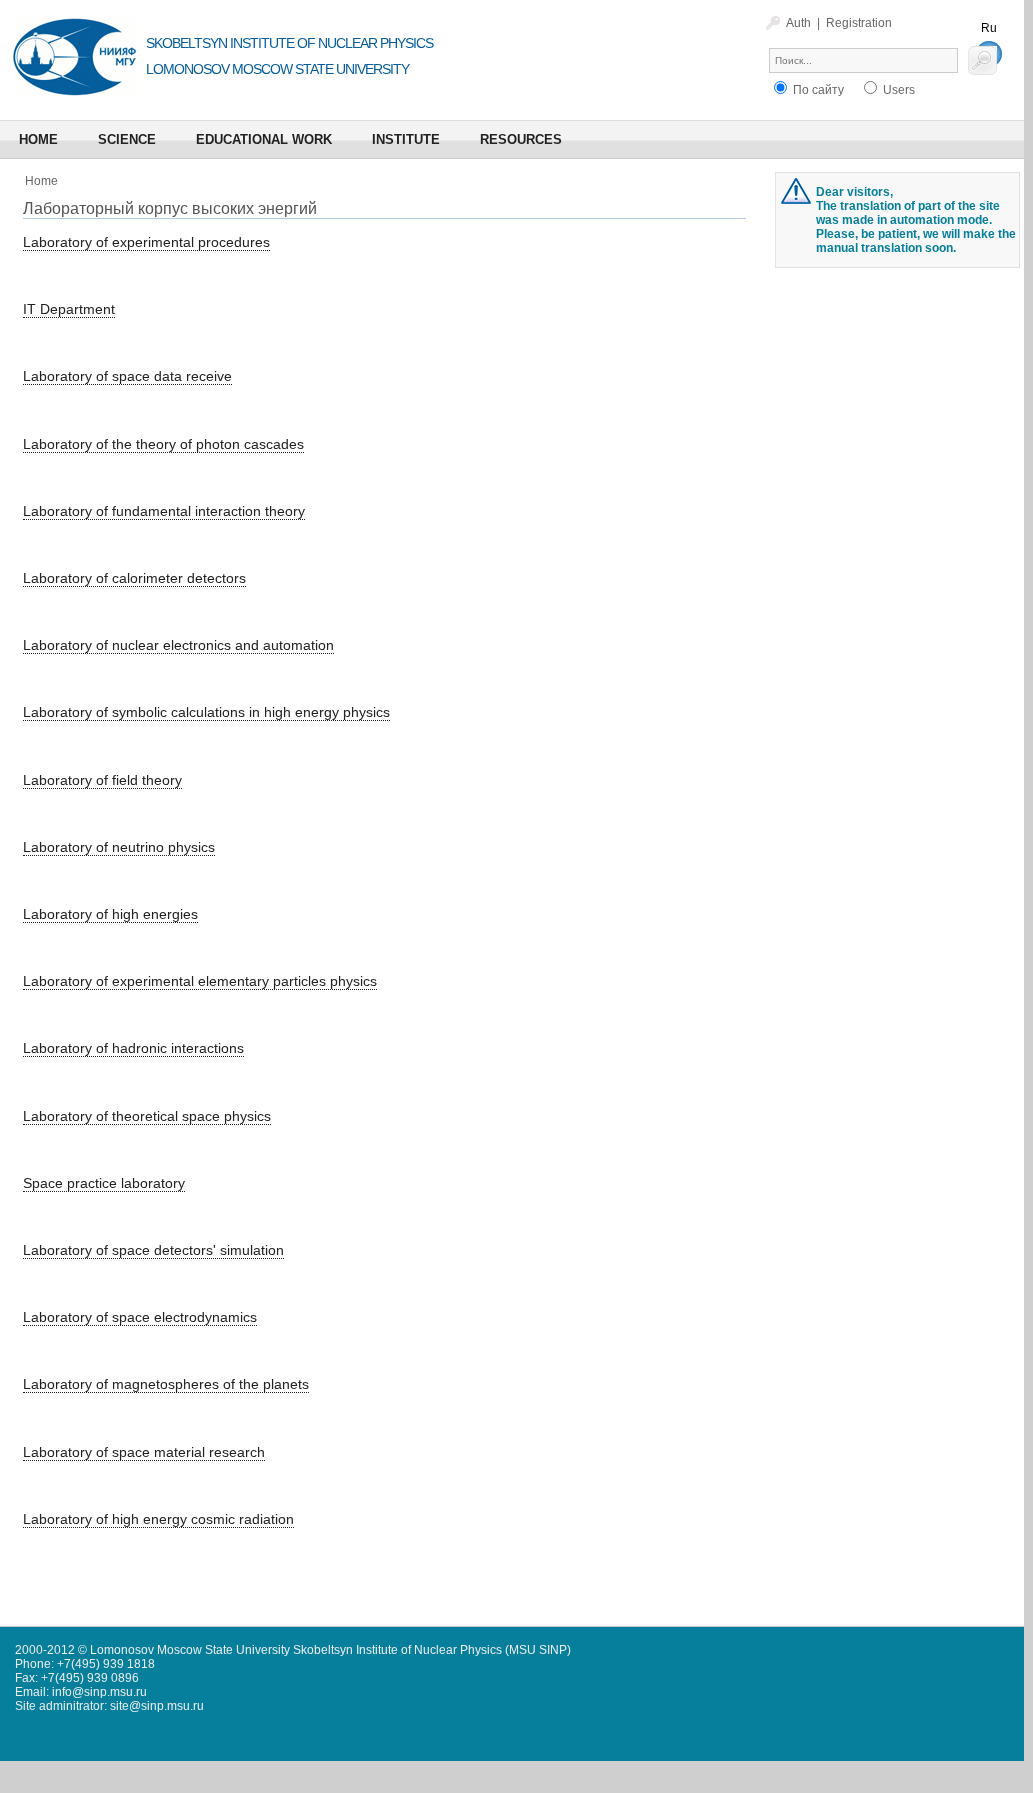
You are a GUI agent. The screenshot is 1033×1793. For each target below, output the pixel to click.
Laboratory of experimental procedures (146, 242)
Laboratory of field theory (102, 780)
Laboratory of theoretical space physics (147, 1116)
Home (41, 181)
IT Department (69, 309)
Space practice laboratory (104, 1183)
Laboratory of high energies (110, 914)
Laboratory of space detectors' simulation (153, 1250)
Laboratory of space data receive (127, 376)
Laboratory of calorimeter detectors (134, 578)
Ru (989, 28)
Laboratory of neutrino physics (119, 847)
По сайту (817, 90)
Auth (798, 23)
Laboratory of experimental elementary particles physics (200, 981)
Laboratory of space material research (144, 1452)
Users (897, 90)
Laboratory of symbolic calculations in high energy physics (206, 712)
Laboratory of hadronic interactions (133, 1048)
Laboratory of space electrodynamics (140, 1317)
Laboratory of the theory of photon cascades (163, 444)
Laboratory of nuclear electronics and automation (178, 645)
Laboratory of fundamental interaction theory (164, 511)
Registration (859, 23)
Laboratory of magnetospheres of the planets (166, 1384)
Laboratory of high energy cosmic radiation (158, 1519)
